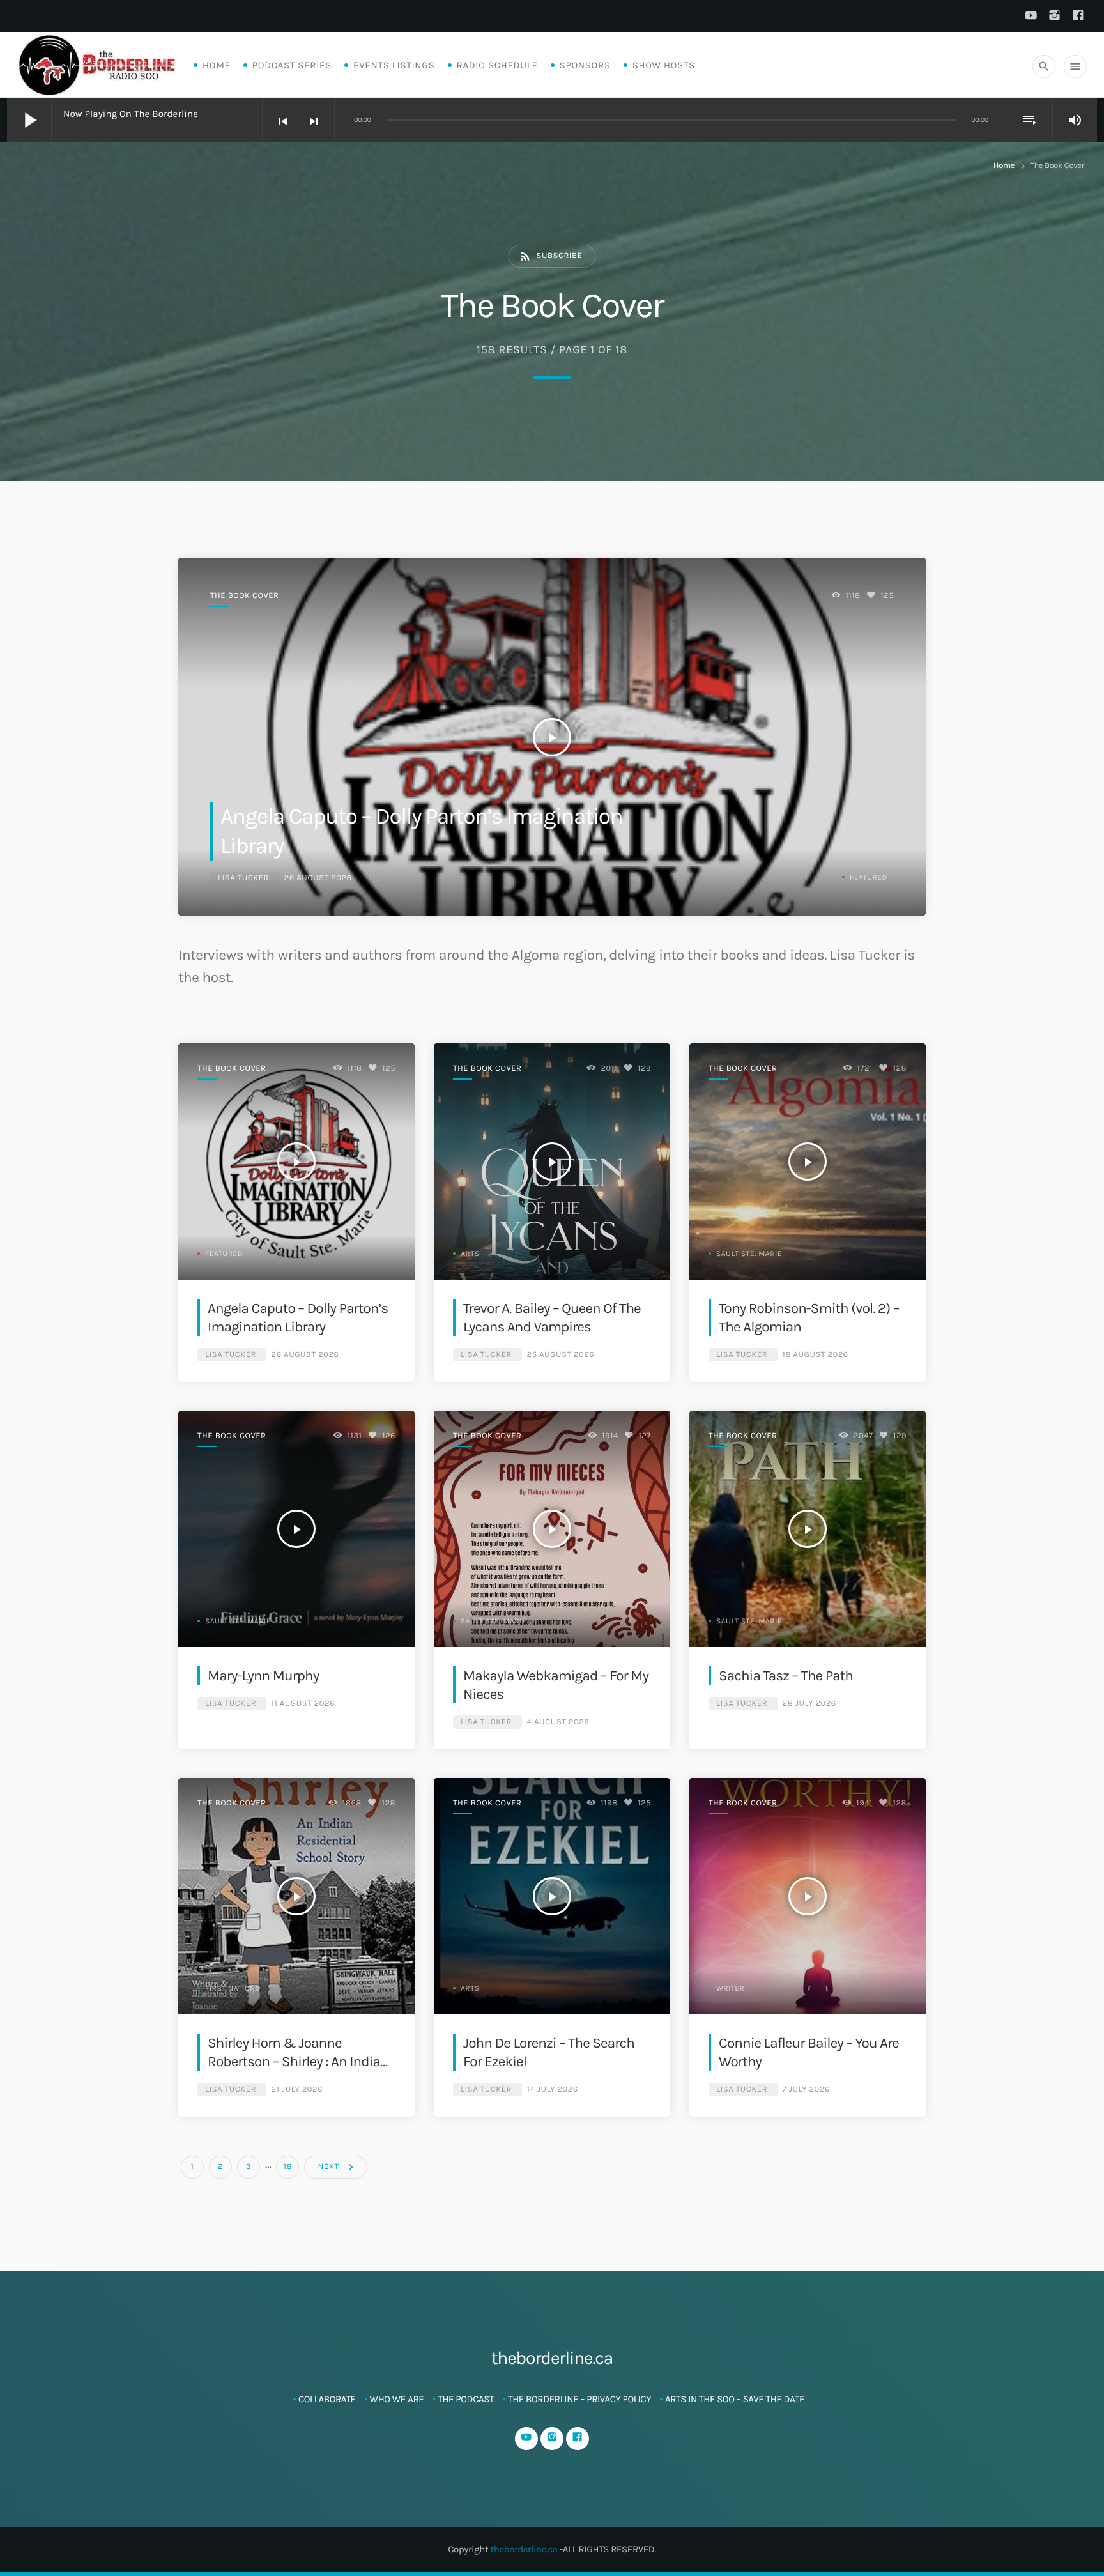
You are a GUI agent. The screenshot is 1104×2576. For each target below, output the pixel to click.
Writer (730, 1989)
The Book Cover (245, 596)
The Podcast (466, 2399)
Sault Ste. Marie (749, 1254)
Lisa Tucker (243, 878)
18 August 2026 (816, 1355)
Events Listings (394, 65)
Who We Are (397, 2399)
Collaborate (327, 2399)
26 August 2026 (318, 878)
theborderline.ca (524, 2549)
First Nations (233, 1989)
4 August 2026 (558, 1722)
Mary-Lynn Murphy (263, 1675)
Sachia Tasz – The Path (786, 1675)
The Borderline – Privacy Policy (579, 2399)
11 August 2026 (303, 1704)
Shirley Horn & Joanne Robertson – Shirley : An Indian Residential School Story (298, 2062)
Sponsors (585, 65)
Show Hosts (664, 65)
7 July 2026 (806, 2089)
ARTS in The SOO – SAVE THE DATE (735, 2399)
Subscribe (551, 256)
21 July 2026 (297, 2089)
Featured (869, 878)
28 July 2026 (809, 1704)
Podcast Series (292, 65)
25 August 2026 (561, 1355)
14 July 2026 (553, 2089)
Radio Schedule (497, 65)
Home (217, 65)
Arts (470, 1254)
